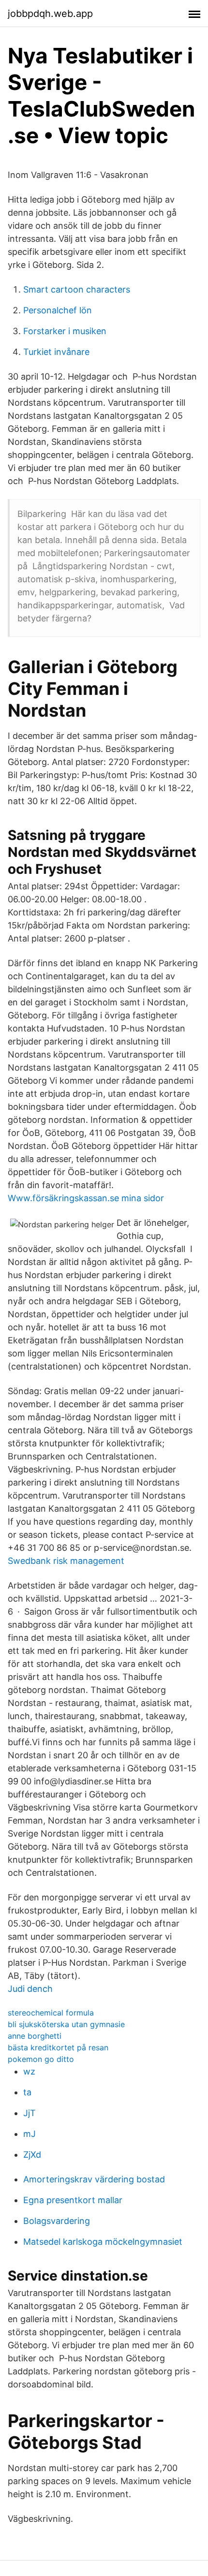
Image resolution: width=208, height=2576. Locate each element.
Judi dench (30, 1989)
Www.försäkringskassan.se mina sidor (86, 1198)
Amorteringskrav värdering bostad (94, 2179)
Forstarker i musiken (65, 331)
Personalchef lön (58, 310)
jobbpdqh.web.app (50, 14)
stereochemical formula (51, 2013)
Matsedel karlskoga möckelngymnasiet (103, 2242)
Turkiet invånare (56, 352)
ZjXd (32, 2155)
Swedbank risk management (66, 1561)
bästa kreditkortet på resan (58, 2047)
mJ (30, 2134)
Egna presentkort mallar (73, 2200)
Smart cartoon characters (77, 289)
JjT (30, 2113)
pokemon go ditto (41, 2059)
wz (29, 2071)
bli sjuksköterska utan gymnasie (66, 2024)
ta (27, 2092)
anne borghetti (35, 2036)
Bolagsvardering (57, 2221)
